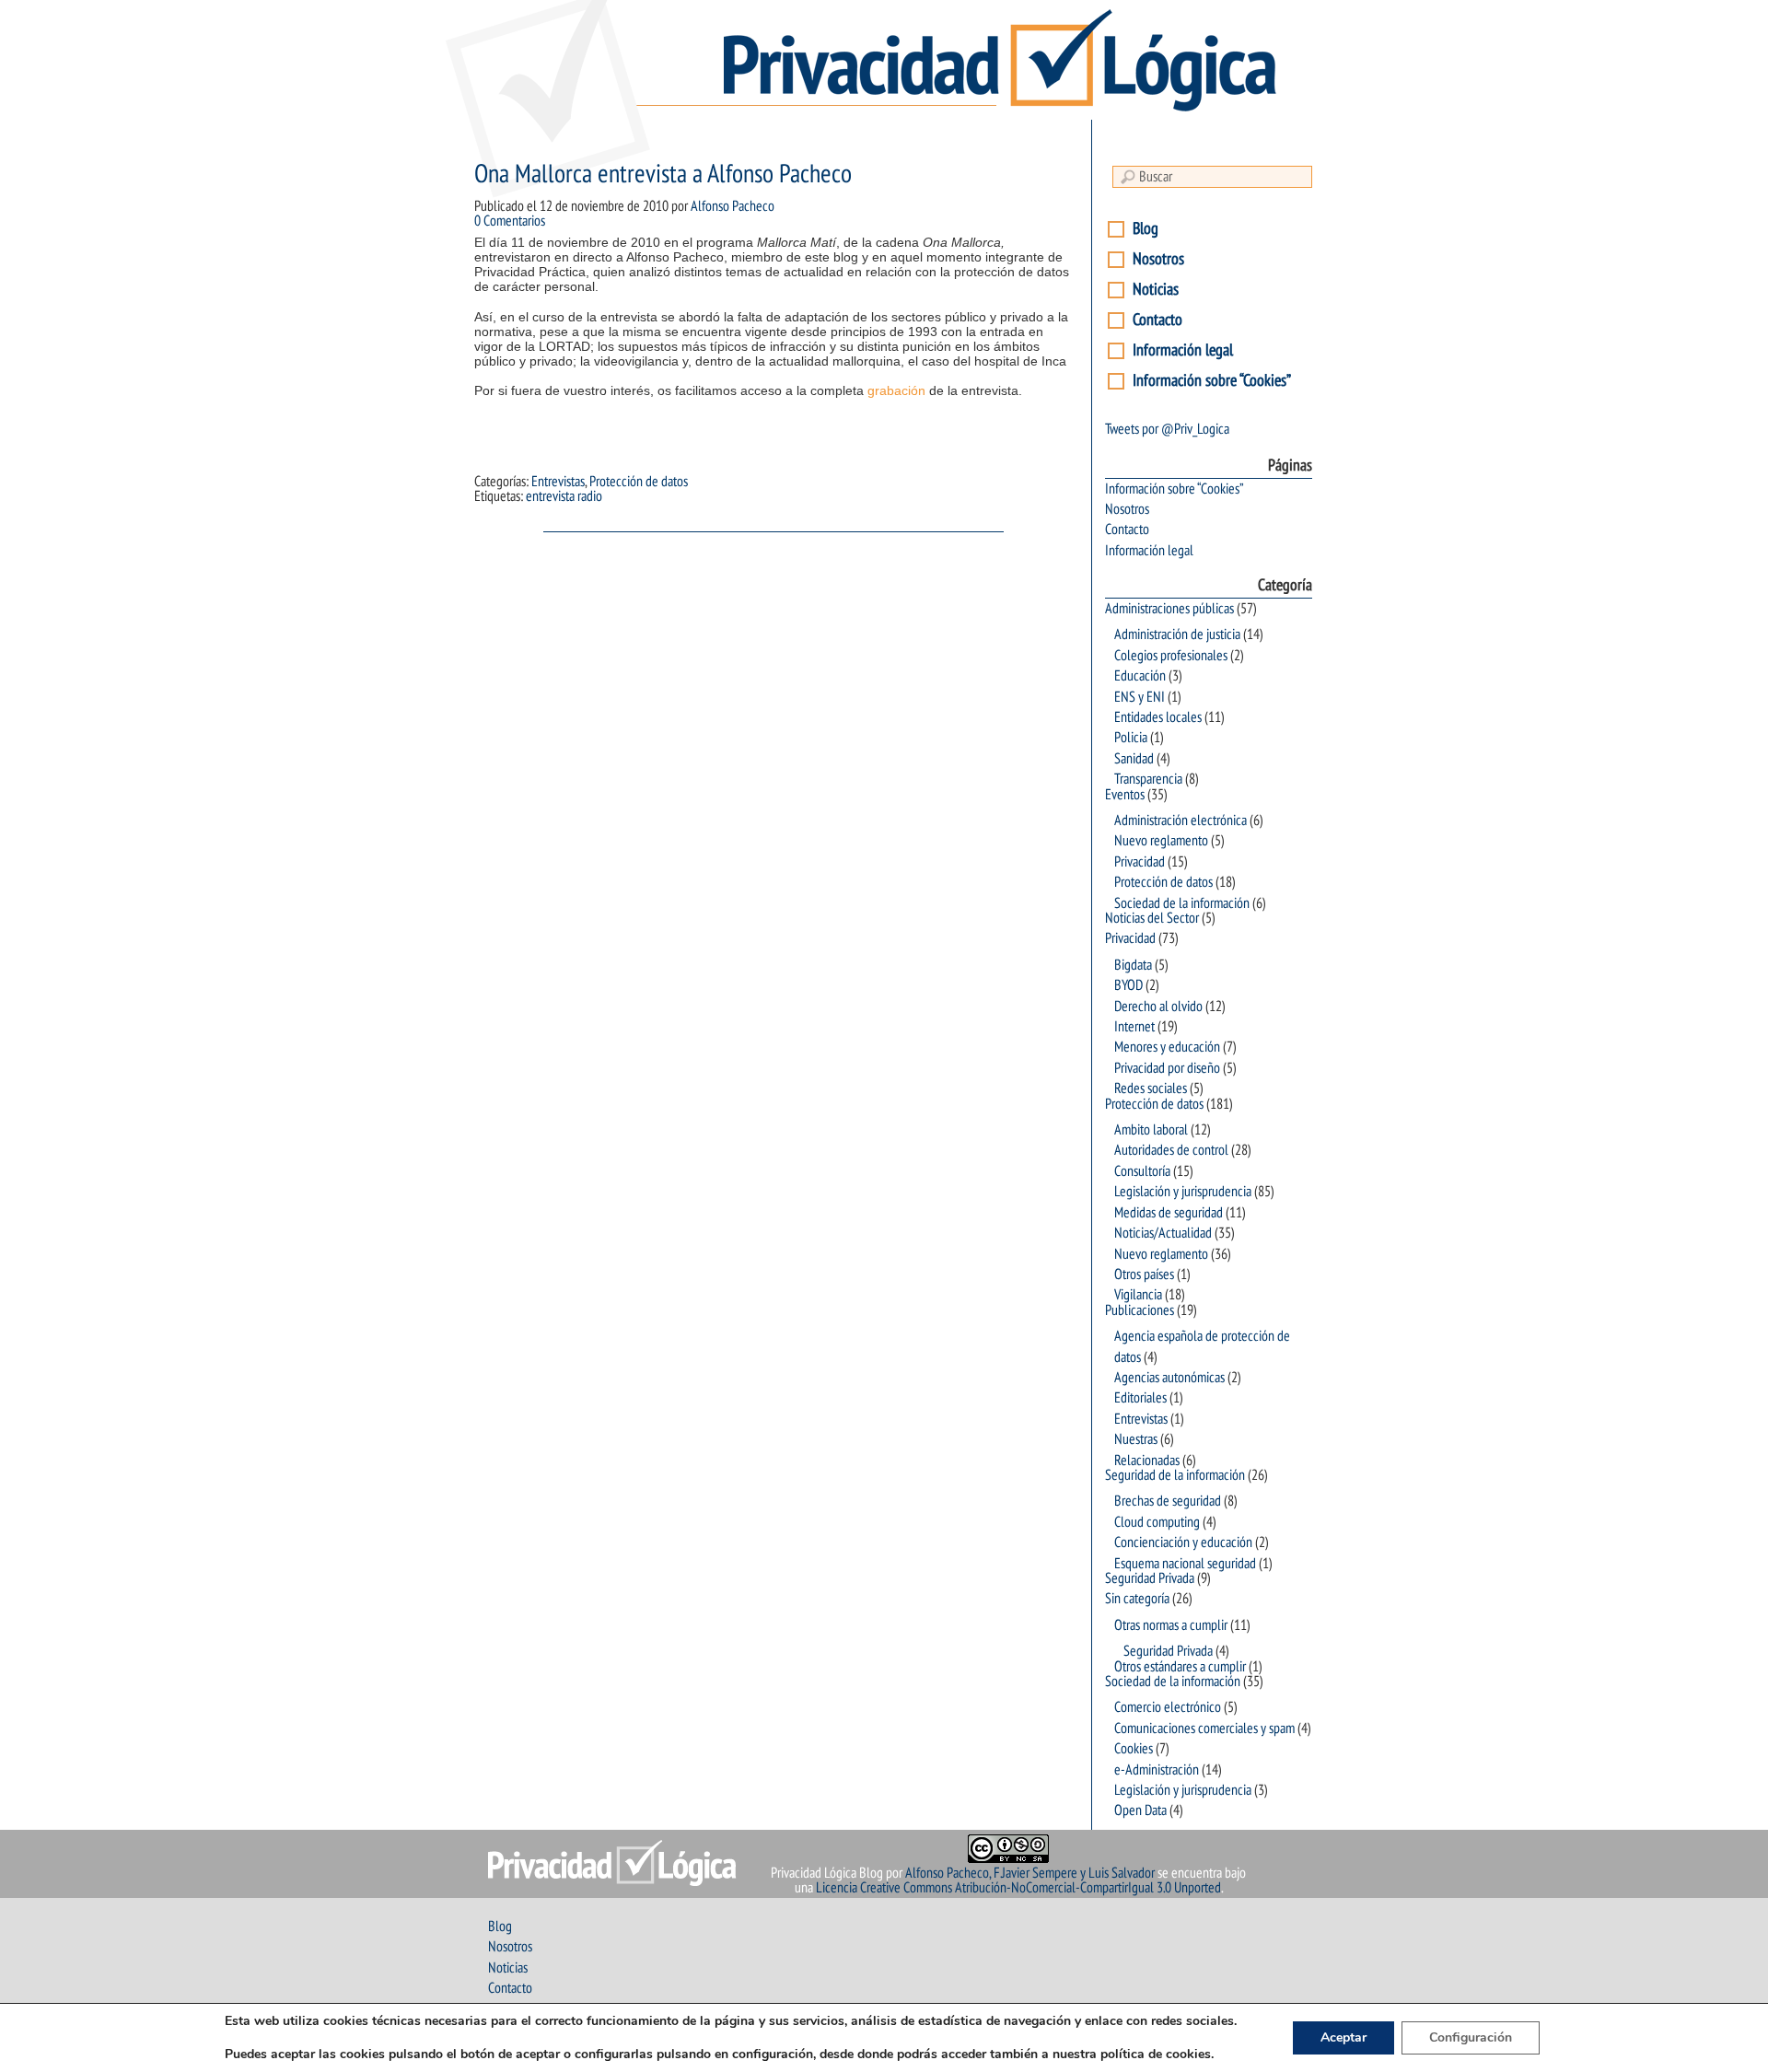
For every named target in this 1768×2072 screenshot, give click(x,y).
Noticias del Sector (1152, 918)
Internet (1134, 1027)
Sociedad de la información (1182, 903)
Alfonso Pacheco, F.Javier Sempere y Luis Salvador (1030, 1873)
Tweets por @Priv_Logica (1167, 429)
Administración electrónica (1181, 821)
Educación (1140, 676)
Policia (1131, 738)
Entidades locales (1158, 717)
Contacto (1157, 320)
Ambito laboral (1151, 1130)
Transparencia (1148, 779)
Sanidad (1134, 759)
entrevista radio (564, 496)
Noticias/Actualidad (1163, 1233)
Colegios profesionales (1171, 656)
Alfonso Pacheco (733, 206)
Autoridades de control (1171, 1150)
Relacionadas (1147, 1461)
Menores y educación (1167, 1047)
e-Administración (1157, 1770)
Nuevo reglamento (1161, 841)
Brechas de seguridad (1168, 1501)
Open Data (1140, 1810)
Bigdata (1133, 965)
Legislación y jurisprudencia (1183, 1192)
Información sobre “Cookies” (1212, 381)
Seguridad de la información (1175, 1475)
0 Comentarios (510, 221)
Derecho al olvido (1158, 1007)
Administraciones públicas (1169, 609)
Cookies (1134, 1749)
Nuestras (1136, 1439)
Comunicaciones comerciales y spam (1204, 1729)
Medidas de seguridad (1169, 1213)
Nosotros (1158, 259)
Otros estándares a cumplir (1180, 1667)
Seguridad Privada (1150, 1578)
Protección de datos (639, 482)
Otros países (1144, 1275)
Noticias (1156, 290)
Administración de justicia (1177, 634)
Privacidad (1140, 862)
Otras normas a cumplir (1171, 1625)
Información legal (1183, 350)
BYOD (1128, 985)
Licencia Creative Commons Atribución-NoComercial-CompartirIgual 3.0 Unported (1018, 1888)
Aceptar (1343, 2037)
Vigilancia (1138, 1295)
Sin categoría (1137, 1599)
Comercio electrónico (1168, 1707)
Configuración (1471, 2037)
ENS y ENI (1140, 697)
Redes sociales (1151, 1088)
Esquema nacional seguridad (1185, 1564)
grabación (896, 390)
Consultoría (1142, 1171)
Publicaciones (1140, 1310)
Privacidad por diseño (1167, 1068)
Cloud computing (1157, 1522)
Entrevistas (558, 482)
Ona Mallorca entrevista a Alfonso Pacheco (663, 175)
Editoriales (1140, 1398)
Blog (1146, 229)
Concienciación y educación (1183, 1542)
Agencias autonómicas (1169, 1378)
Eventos (1125, 795)
